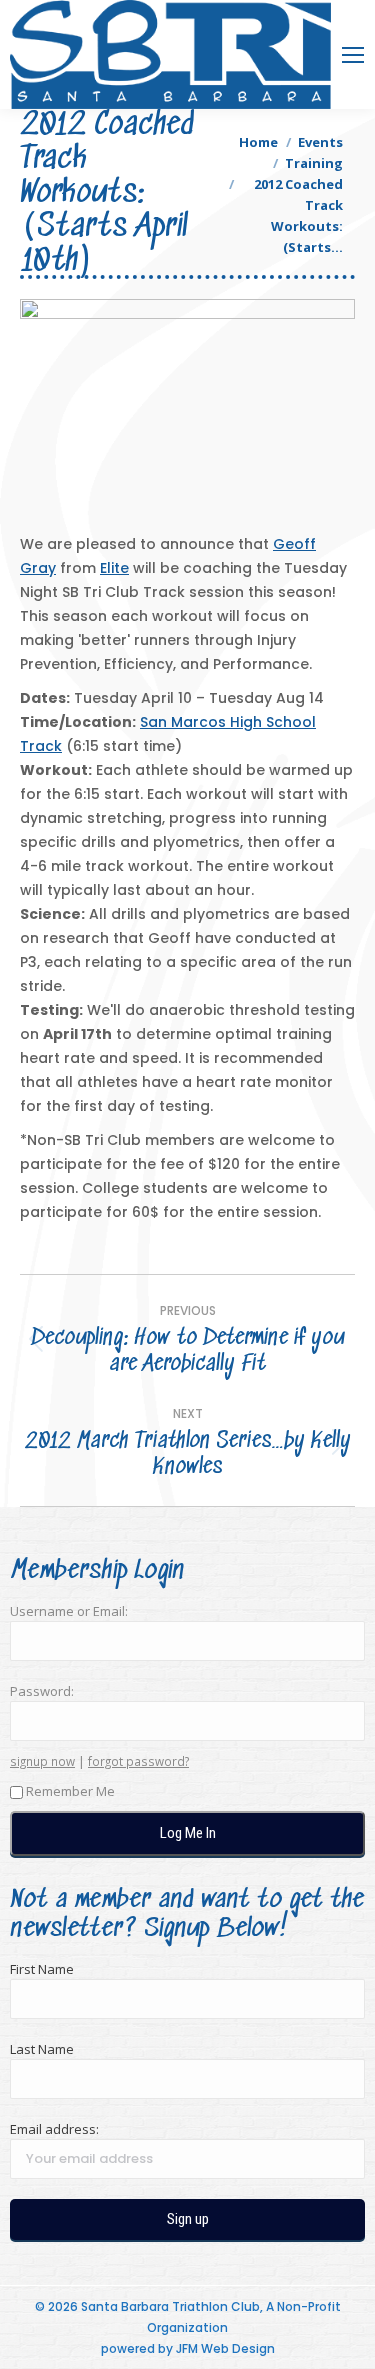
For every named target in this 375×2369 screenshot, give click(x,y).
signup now (42, 1761)
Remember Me (70, 1791)
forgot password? (138, 1761)
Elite (114, 568)
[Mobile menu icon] (353, 55)
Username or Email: (69, 1611)
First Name (42, 1969)
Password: (42, 1691)
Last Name (42, 2049)
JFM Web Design (225, 2348)
